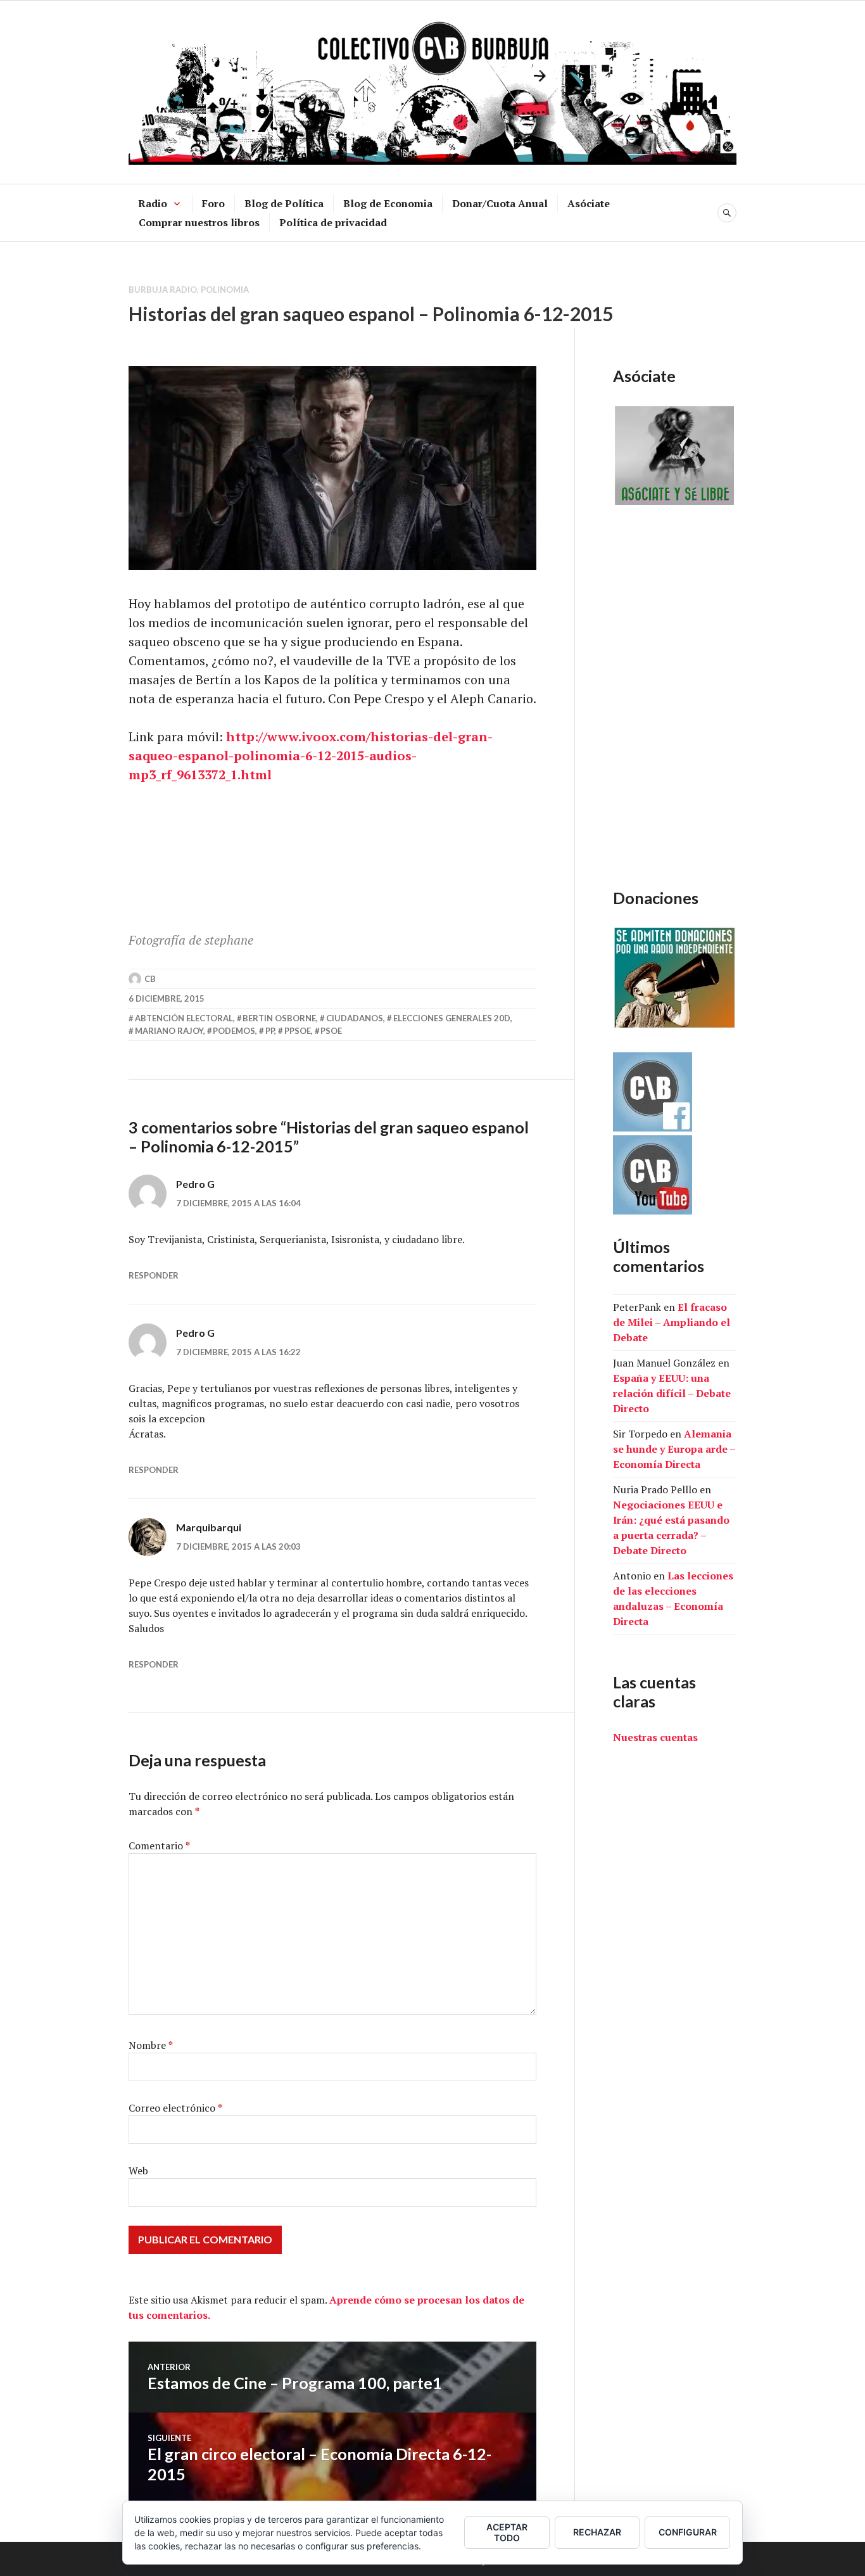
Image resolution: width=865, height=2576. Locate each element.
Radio (153, 203)
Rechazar (597, 2532)
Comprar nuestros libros (199, 222)
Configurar (688, 2532)
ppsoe (298, 1031)
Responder (154, 1275)
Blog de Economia (388, 203)
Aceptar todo (507, 2532)
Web (138, 2171)
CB (150, 979)
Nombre (151, 2045)
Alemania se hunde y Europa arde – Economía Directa (674, 1449)
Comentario (159, 1846)
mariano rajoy (169, 1031)
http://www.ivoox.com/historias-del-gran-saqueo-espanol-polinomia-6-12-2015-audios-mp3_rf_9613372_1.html (311, 756)
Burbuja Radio (163, 290)
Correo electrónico (175, 2108)
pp (270, 1031)
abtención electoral (184, 1018)
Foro (213, 203)
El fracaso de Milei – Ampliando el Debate (672, 1322)
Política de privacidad (333, 222)
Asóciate (589, 203)
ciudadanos (355, 1018)
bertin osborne (279, 1018)
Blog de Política (284, 203)
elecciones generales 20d (452, 1018)
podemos (234, 1031)
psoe (331, 1031)
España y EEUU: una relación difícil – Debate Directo (672, 1393)
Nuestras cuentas (655, 1737)
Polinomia (225, 290)
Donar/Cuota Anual (500, 203)
